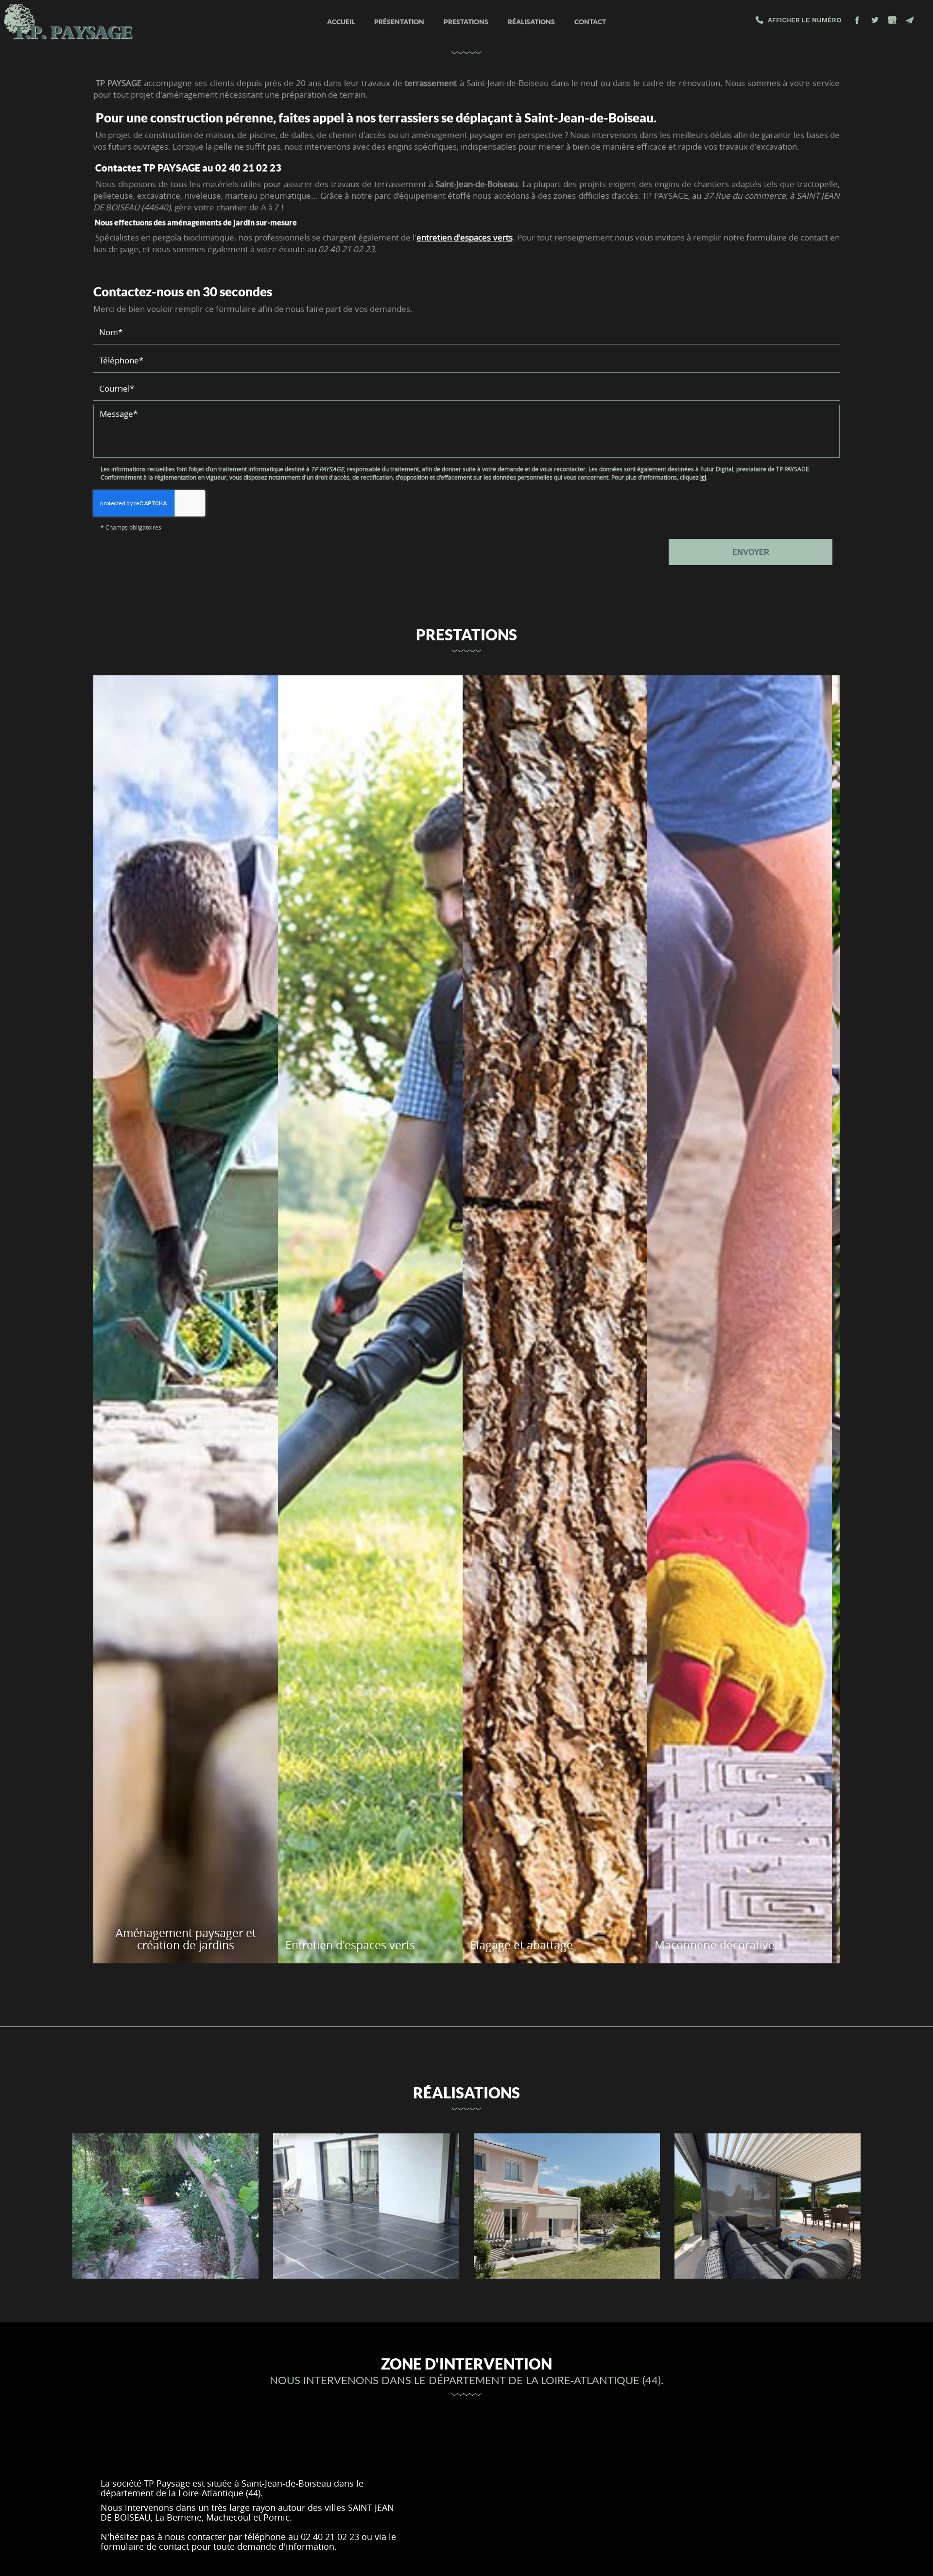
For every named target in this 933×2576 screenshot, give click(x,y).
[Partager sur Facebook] (857, 20)
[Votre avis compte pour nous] (892, 20)
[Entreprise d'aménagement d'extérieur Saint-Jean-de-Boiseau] (366, 2206)
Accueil (341, 22)
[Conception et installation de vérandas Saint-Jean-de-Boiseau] (768, 2206)
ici (703, 477)
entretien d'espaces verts (464, 237)
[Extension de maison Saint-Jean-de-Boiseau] (567, 2206)
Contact (590, 22)
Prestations (466, 22)
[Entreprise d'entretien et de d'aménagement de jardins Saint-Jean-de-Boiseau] (165, 2206)
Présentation (399, 22)
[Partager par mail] (910, 20)
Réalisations (531, 22)
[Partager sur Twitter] (875, 20)
